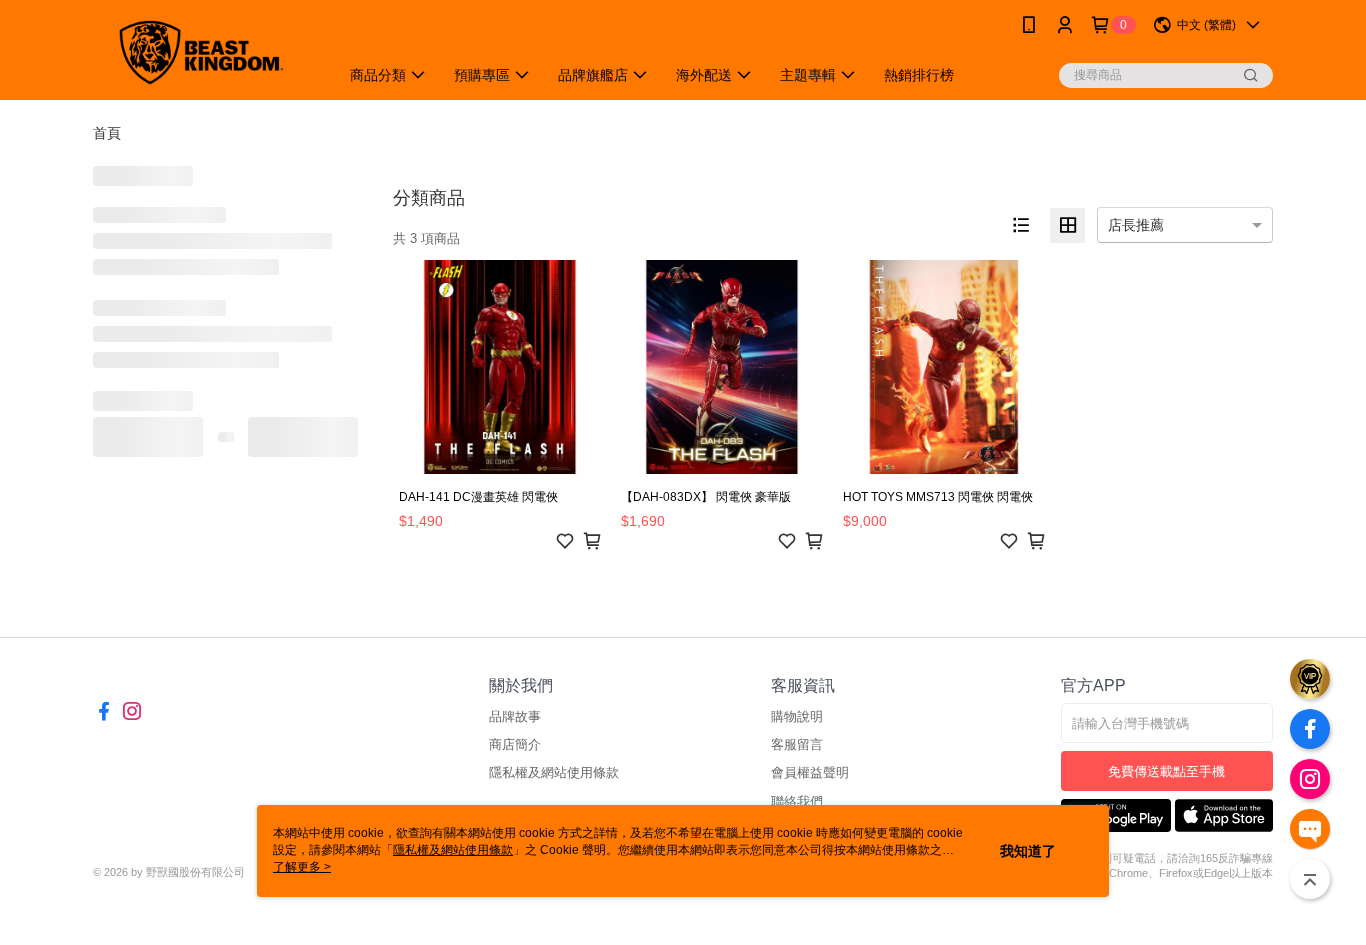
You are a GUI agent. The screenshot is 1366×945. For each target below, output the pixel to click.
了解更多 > (302, 867)
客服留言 (797, 744)
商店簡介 (515, 744)
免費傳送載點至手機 (1166, 771)
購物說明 (797, 716)
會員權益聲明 (810, 772)
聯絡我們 (797, 801)
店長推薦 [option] (1136, 225)
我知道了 (1028, 851)
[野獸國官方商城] (204, 52)
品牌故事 (515, 716)
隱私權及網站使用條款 (554, 772)
